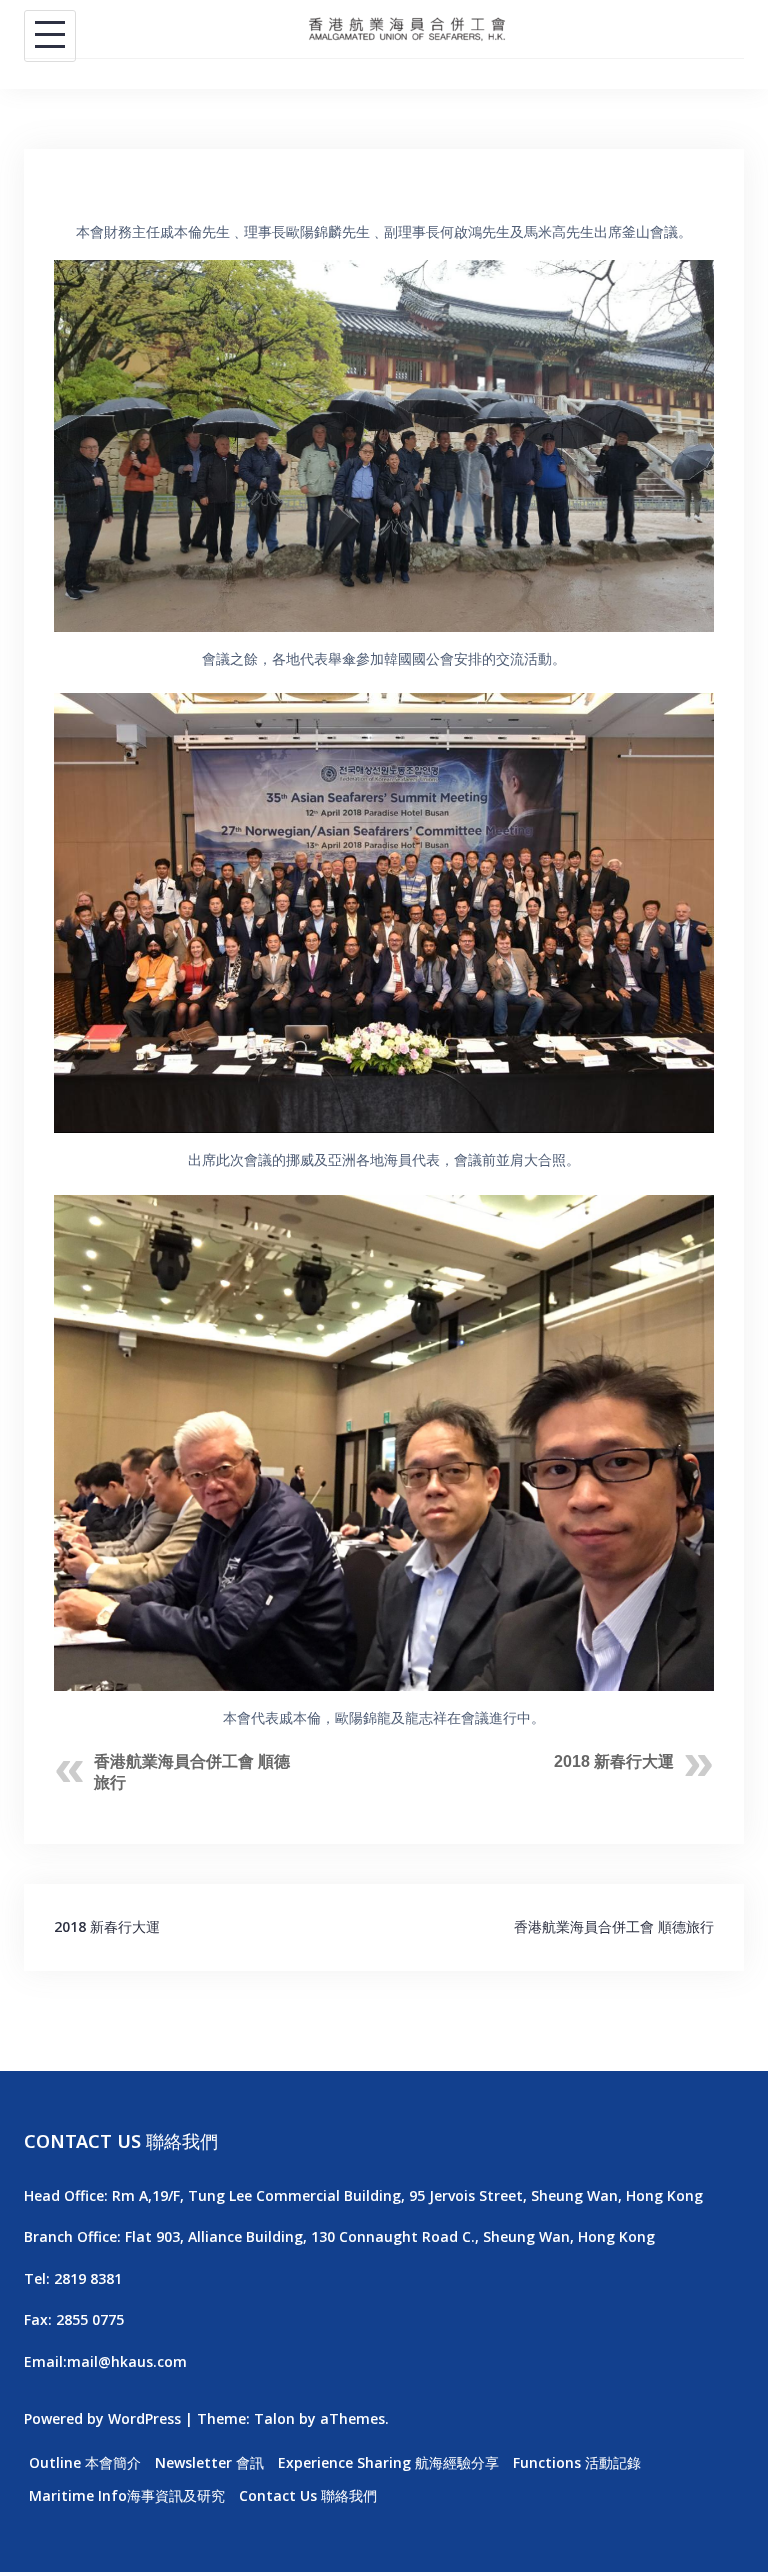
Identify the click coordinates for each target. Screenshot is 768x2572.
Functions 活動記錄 (577, 2462)
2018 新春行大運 (614, 1761)
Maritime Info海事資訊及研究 (127, 2495)
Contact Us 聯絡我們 (308, 2495)
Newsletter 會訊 (209, 2462)
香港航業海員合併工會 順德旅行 (614, 1926)
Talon (274, 2418)
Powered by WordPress (102, 2418)
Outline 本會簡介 (85, 2462)
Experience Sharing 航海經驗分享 (388, 2462)
